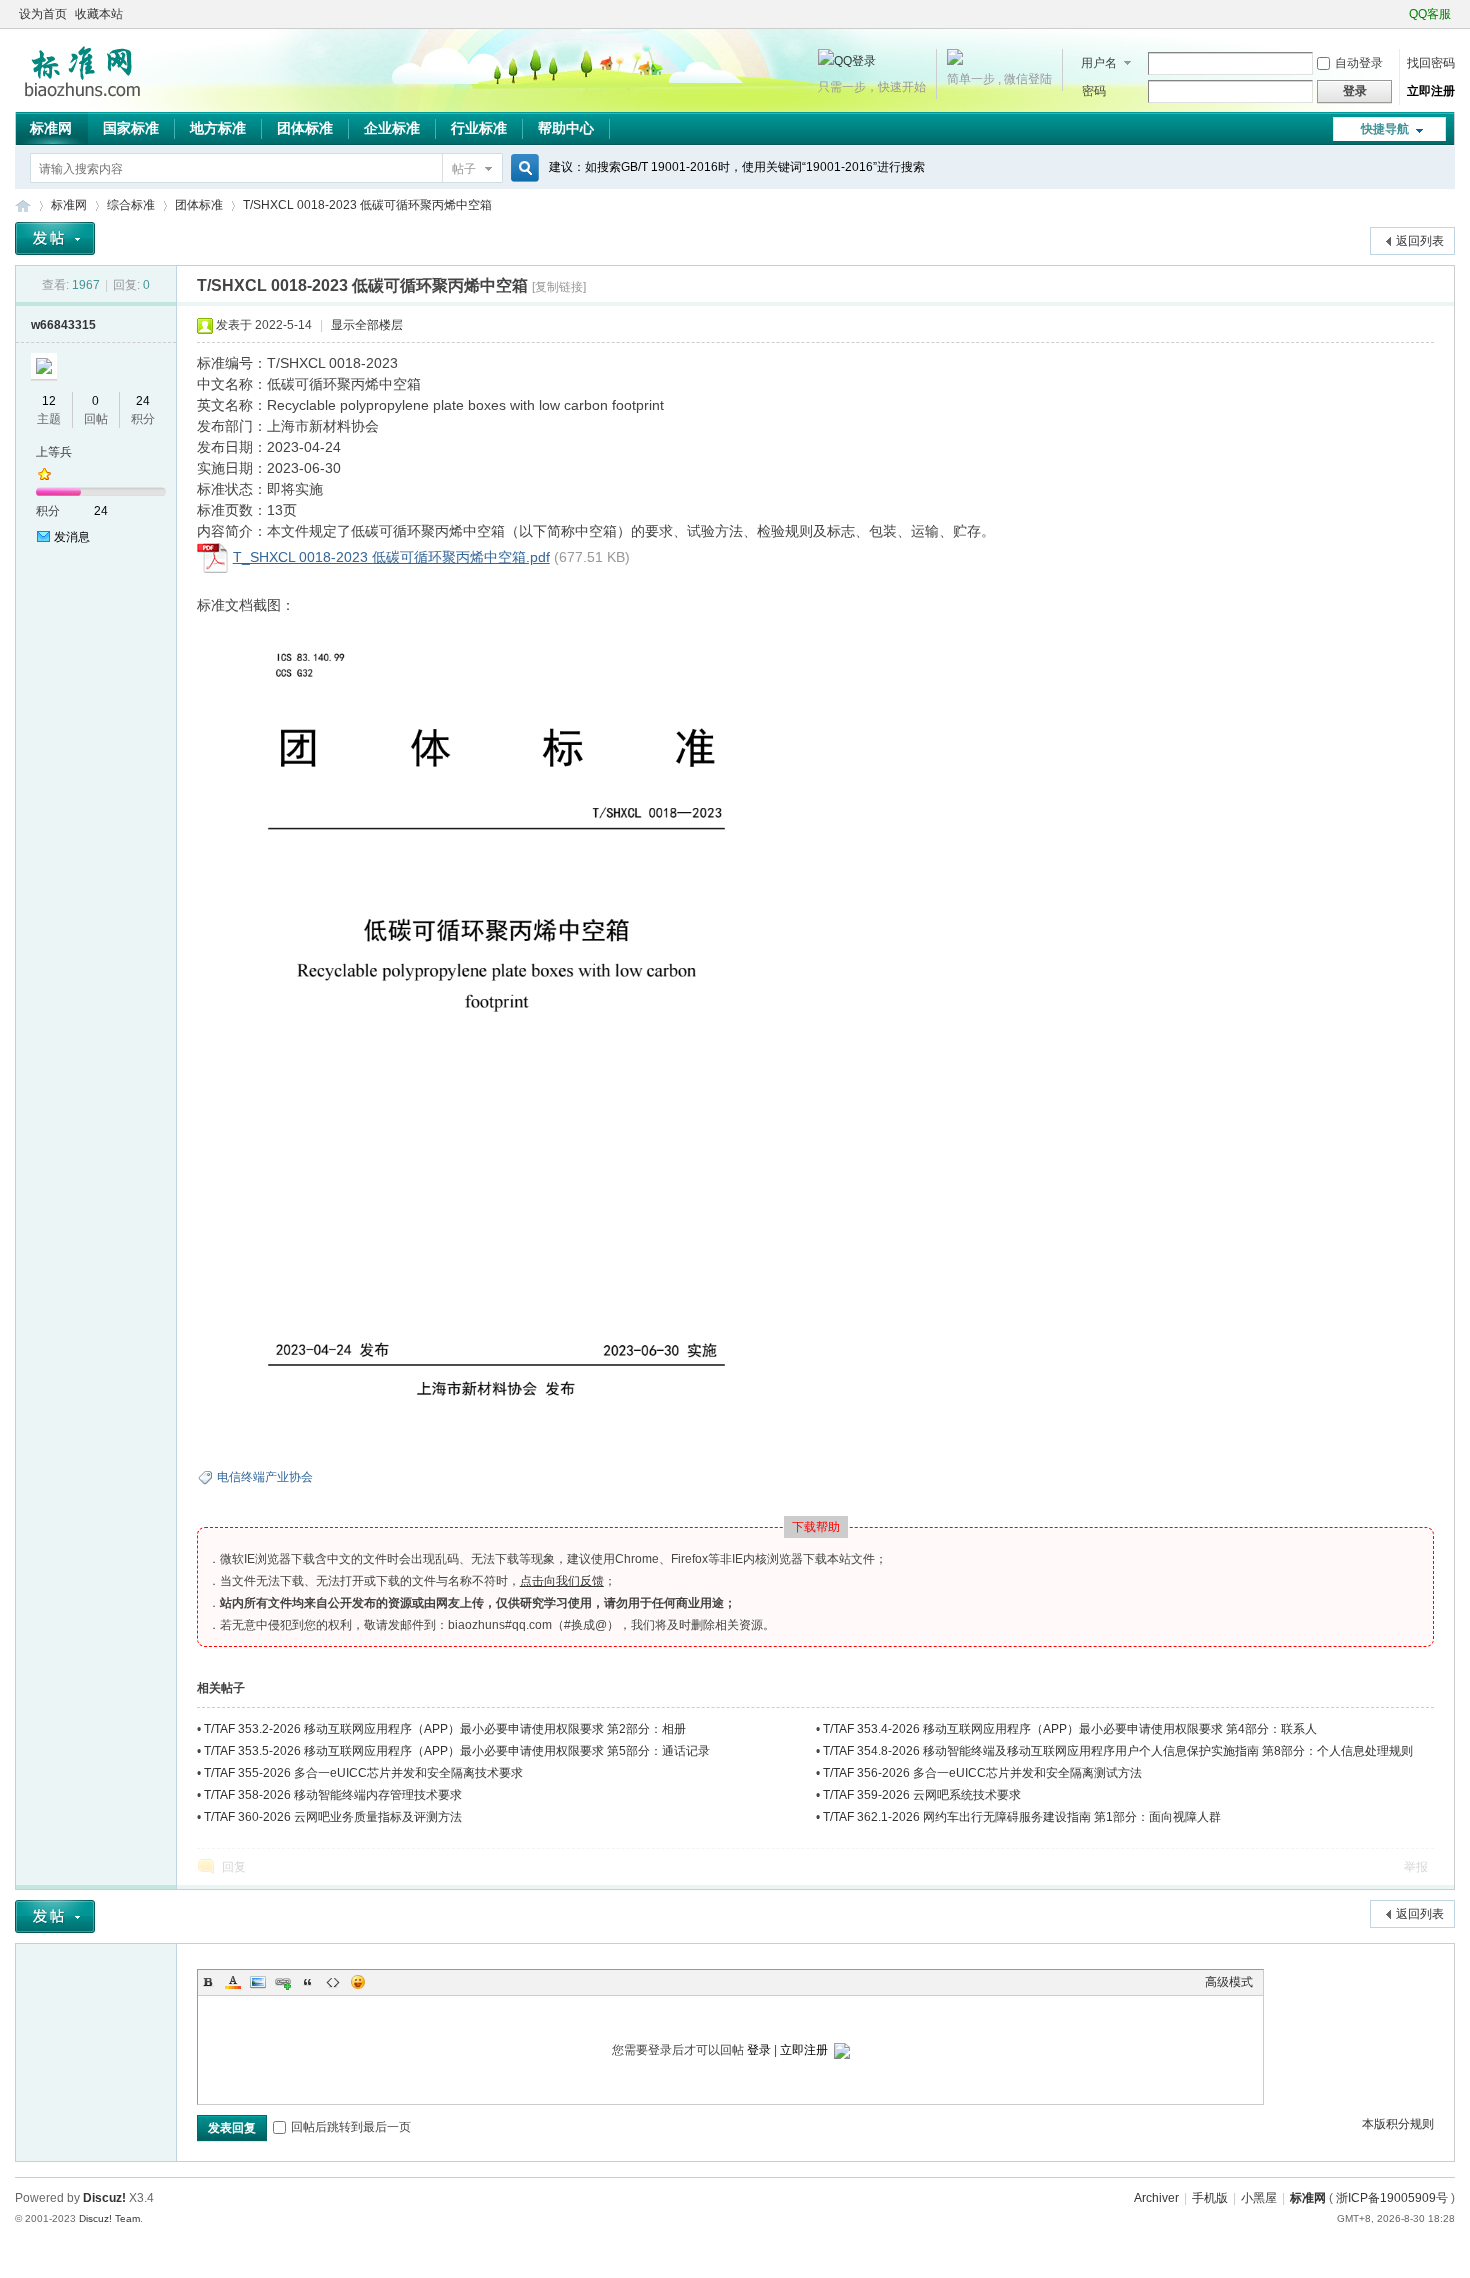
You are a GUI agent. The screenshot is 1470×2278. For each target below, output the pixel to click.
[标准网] (82, 100)
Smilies (358, 1982)
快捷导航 (1385, 129)
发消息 (72, 537)
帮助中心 (566, 128)
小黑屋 (1259, 2198)
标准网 (51, 128)
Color (233, 1982)
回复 (234, 1867)
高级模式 (1229, 1982)
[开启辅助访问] (1400, 14)
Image (258, 1982)
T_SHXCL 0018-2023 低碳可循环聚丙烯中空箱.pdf (391, 557)
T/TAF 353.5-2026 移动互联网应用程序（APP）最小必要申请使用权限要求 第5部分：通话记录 (457, 1751)
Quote (308, 1982)
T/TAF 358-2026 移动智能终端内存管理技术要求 (333, 1795)
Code (333, 1982)
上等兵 (54, 452)
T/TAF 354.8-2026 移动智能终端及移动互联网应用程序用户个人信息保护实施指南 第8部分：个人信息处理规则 (1118, 1751)
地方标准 (218, 128)
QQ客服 (1430, 14)
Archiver (1156, 2198)
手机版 (1210, 2198)
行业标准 (479, 128)
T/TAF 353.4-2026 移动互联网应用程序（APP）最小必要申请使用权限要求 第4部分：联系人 (1070, 1729)
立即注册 (1431, 91)
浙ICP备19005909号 (1392, 2198)
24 (143, 401)
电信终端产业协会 (265, 1477)
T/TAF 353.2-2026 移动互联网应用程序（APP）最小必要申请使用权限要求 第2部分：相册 (445, 1729)
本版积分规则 (1398, 2124)
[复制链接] (559, 287)
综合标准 (131, 205)
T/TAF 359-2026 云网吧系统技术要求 (922, 1795)
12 (49, 401)
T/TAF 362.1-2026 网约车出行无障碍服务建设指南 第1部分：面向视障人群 (1022, 1817)
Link (283, 1982)
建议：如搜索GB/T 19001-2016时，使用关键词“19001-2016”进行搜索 (737, 167)
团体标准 (305, 128)
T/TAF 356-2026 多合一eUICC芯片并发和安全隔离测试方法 (982, 1773)
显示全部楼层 (367, 325)
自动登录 (1359, 63)
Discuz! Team (109, 2218)
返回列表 (1420, 241)
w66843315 (63, 325)
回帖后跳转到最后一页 (351, 2127)
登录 (759, 2050)
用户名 (1099, 63)
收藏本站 (99, 14)
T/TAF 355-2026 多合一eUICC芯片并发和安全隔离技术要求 (363, 1773)
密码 (1094, 91)
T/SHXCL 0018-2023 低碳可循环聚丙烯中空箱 (367, 205)
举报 (1416, 1867)
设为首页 (43, 14)
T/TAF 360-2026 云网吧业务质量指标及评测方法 (333, 1817)
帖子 (464, 169)
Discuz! (104, 2198)
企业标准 (392, 128)
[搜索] (522, 168)
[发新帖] (55, 238)
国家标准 (131, 128)
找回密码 (1431, 63)
